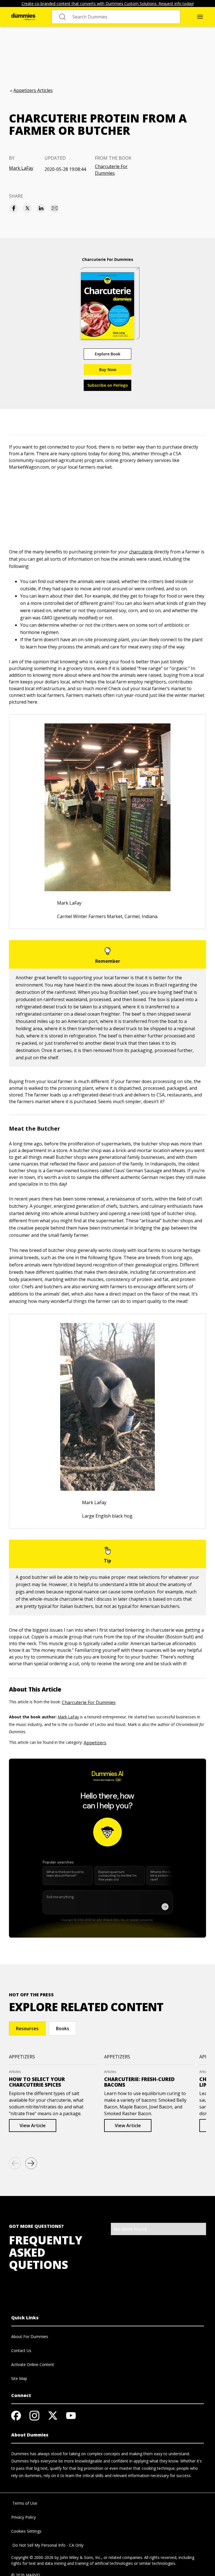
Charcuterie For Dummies (111, 170)
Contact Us (21, 2350)
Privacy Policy (24, 2517)
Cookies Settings (26, 2531)
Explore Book (108, 354)
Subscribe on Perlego (108, 385)
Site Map (19, 2378)
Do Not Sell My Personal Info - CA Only (47, 2545)
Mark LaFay (21, 168)
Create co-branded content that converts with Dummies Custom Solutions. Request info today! (108, 3)
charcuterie (141, 552)
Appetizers (95, 1743)
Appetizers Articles (33, 90)
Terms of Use (24, 2503)
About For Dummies (30, 2336)
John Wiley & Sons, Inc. (81, 2557)
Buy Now (108, 370)
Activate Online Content (33, 2364)
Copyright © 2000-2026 (32, 2557)
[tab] (27, 2028)
